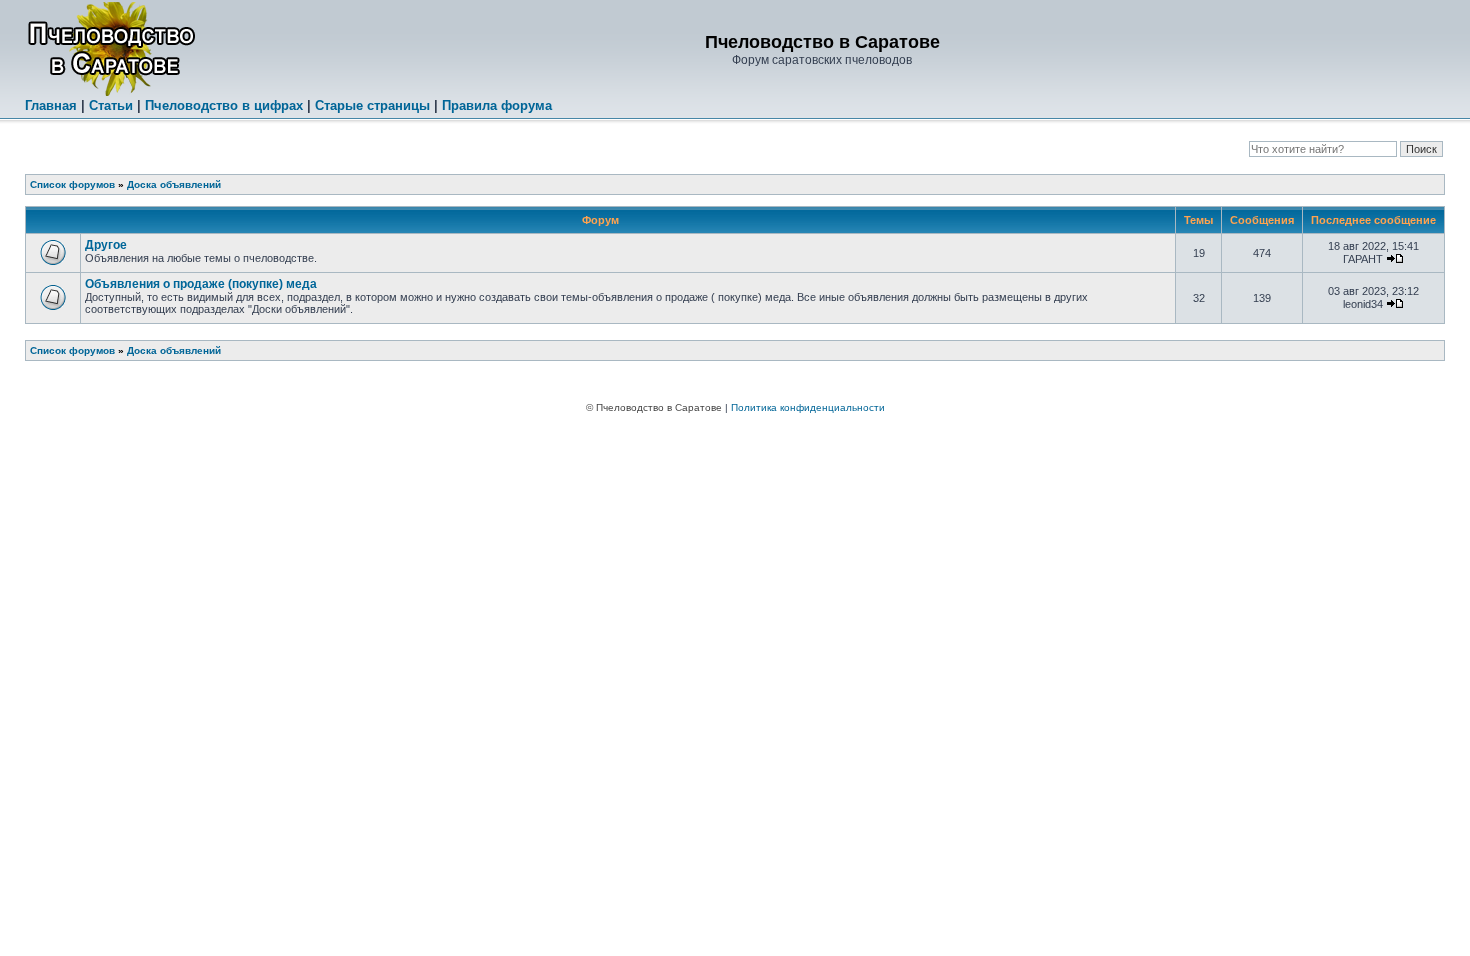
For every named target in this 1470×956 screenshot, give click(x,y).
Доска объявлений (174, 184)
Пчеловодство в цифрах (224, 105)
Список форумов (72, 184)
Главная (51, 105)
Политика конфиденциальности (808, 407)
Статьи (111, 105)
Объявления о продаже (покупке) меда (201, 284)
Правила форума (497, 105)
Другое (106, 245)
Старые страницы (372, 105)
